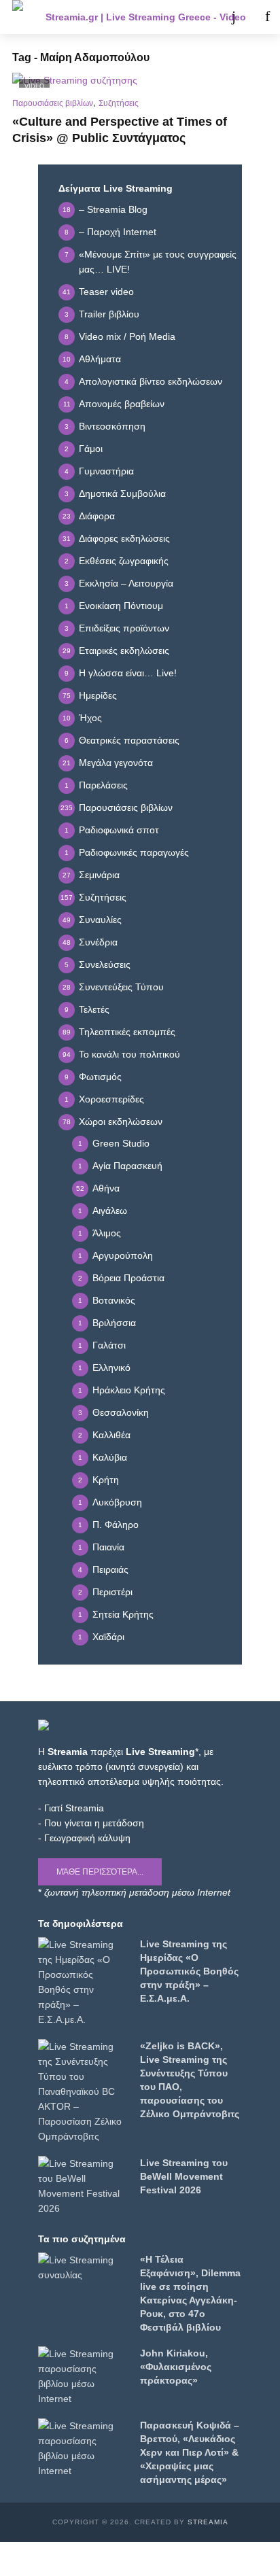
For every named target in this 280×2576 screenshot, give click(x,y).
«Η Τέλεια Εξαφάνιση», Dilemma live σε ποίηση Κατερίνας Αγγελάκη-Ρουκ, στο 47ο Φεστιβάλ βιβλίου (190, 2293)
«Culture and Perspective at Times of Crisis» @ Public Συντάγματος (120, 130)
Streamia (208, 2522)
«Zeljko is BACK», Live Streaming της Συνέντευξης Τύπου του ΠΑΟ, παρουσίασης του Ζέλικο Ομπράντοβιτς (190, 2080)
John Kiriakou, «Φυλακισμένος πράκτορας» (176, 2367)
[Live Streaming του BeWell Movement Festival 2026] (83, 2186)
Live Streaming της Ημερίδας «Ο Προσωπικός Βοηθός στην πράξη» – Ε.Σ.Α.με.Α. (189, 1971)
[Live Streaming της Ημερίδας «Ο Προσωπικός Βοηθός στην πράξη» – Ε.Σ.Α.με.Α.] (83, 1982)
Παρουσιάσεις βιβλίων (53, 103)
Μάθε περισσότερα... (100, 1872)
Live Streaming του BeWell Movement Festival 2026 (184, 2176)
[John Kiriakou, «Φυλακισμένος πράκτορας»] (83, 2376)
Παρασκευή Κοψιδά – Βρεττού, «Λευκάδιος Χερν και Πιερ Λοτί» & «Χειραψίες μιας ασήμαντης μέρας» (190, 2452)
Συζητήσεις (119, 103)
